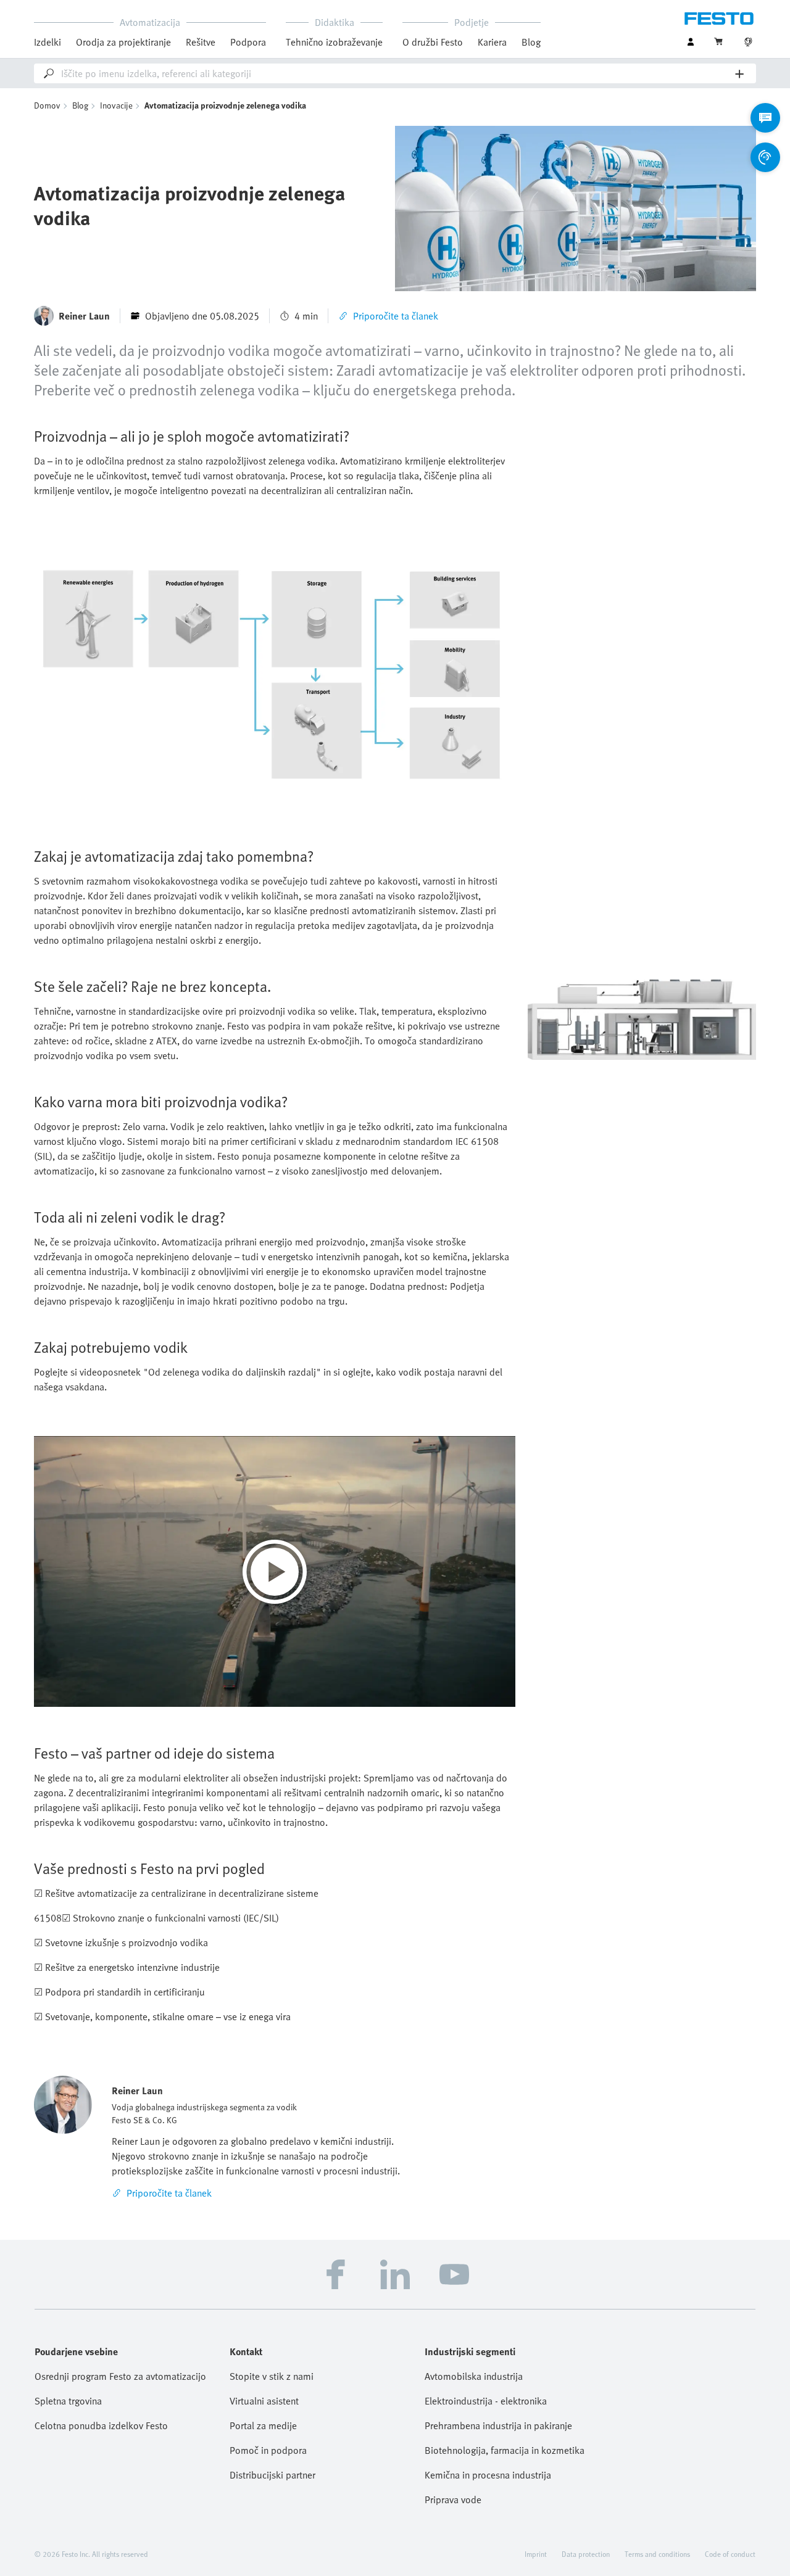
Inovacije (116, 105)
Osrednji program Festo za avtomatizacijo (120, 2376)
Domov (47, 105)
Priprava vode (453, 2500)
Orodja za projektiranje (123, 42)
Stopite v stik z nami (272, 2376)
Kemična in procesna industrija (488, 2475)
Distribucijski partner (272, 2475)
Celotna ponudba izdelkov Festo (101, 2425)
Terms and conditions (657, 2554)
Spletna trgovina (68, 2401)
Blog (531, 42)
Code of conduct (730, 2554)
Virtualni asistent (264, 2401)
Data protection (586, 2554)
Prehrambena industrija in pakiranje (498, 2425)
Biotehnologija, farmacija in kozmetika (505, 2450)
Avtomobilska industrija (474, 2376)
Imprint (536, 2554)
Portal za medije (263, 2425)
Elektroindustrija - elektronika (486, 2401)
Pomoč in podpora (268, 2450)
